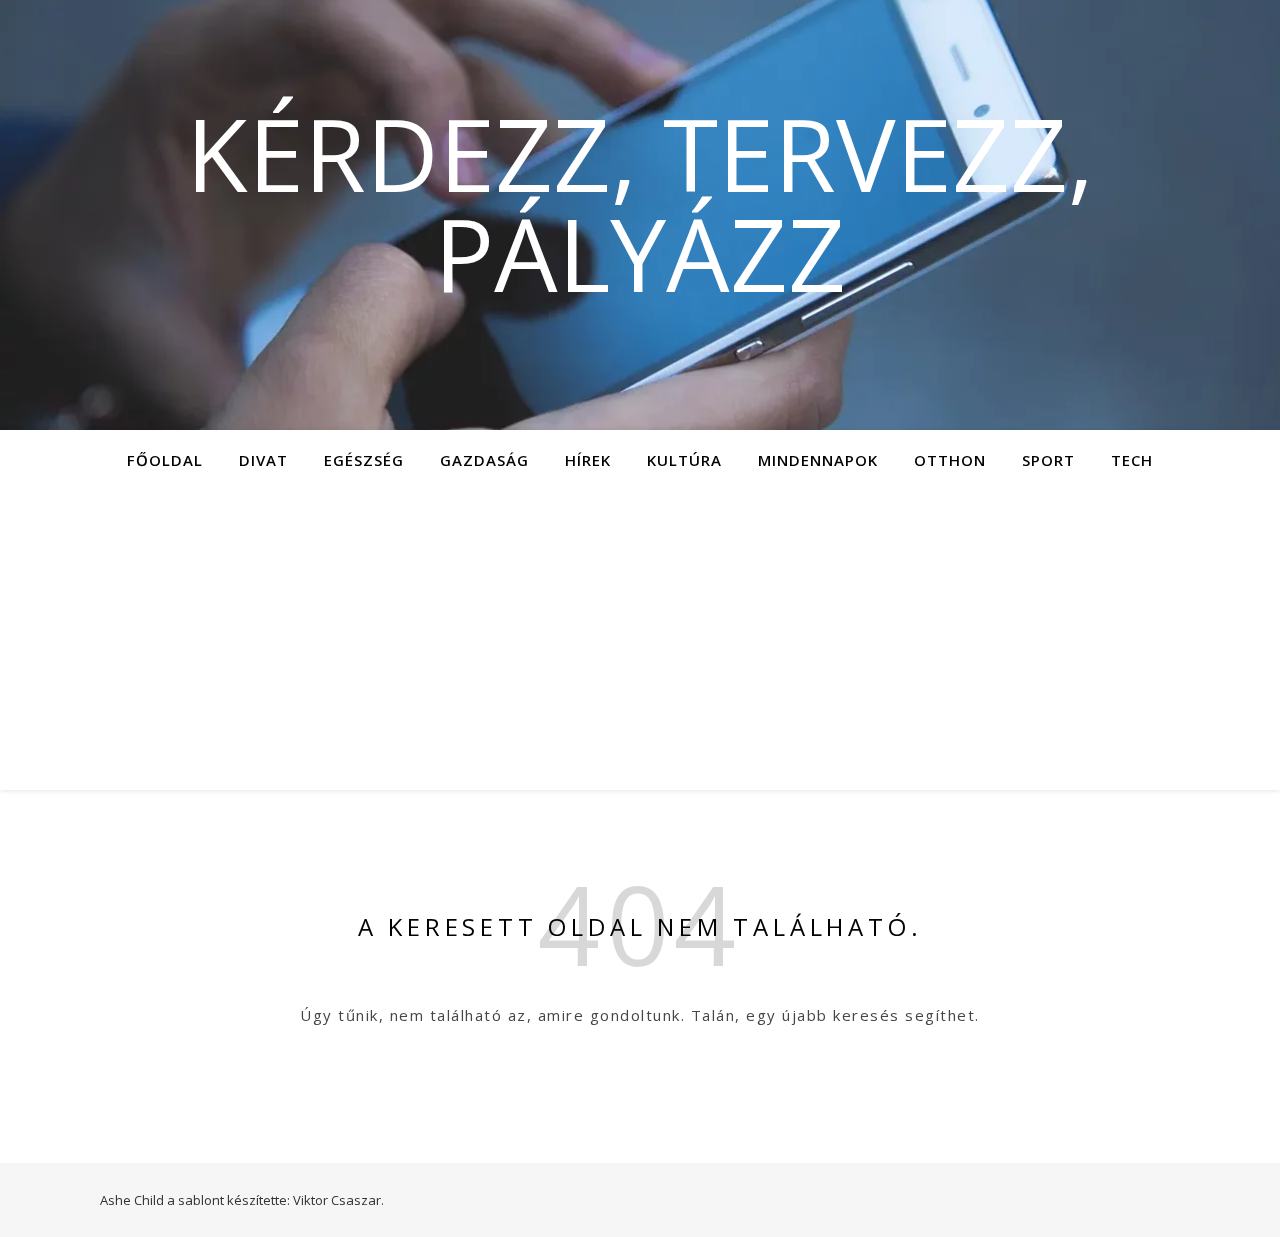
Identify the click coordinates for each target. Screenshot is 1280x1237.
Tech (1132, 460)
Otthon (950, 460)
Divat (263, 460)
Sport (1048, 460)
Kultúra (684, 460)
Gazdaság (484, 460)
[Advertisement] (640, 640)
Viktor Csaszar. (338, 1200)
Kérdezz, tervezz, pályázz (640, 203)
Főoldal (165, 460)
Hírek (588, 460)
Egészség (364, 460)
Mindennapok (818, 460)
